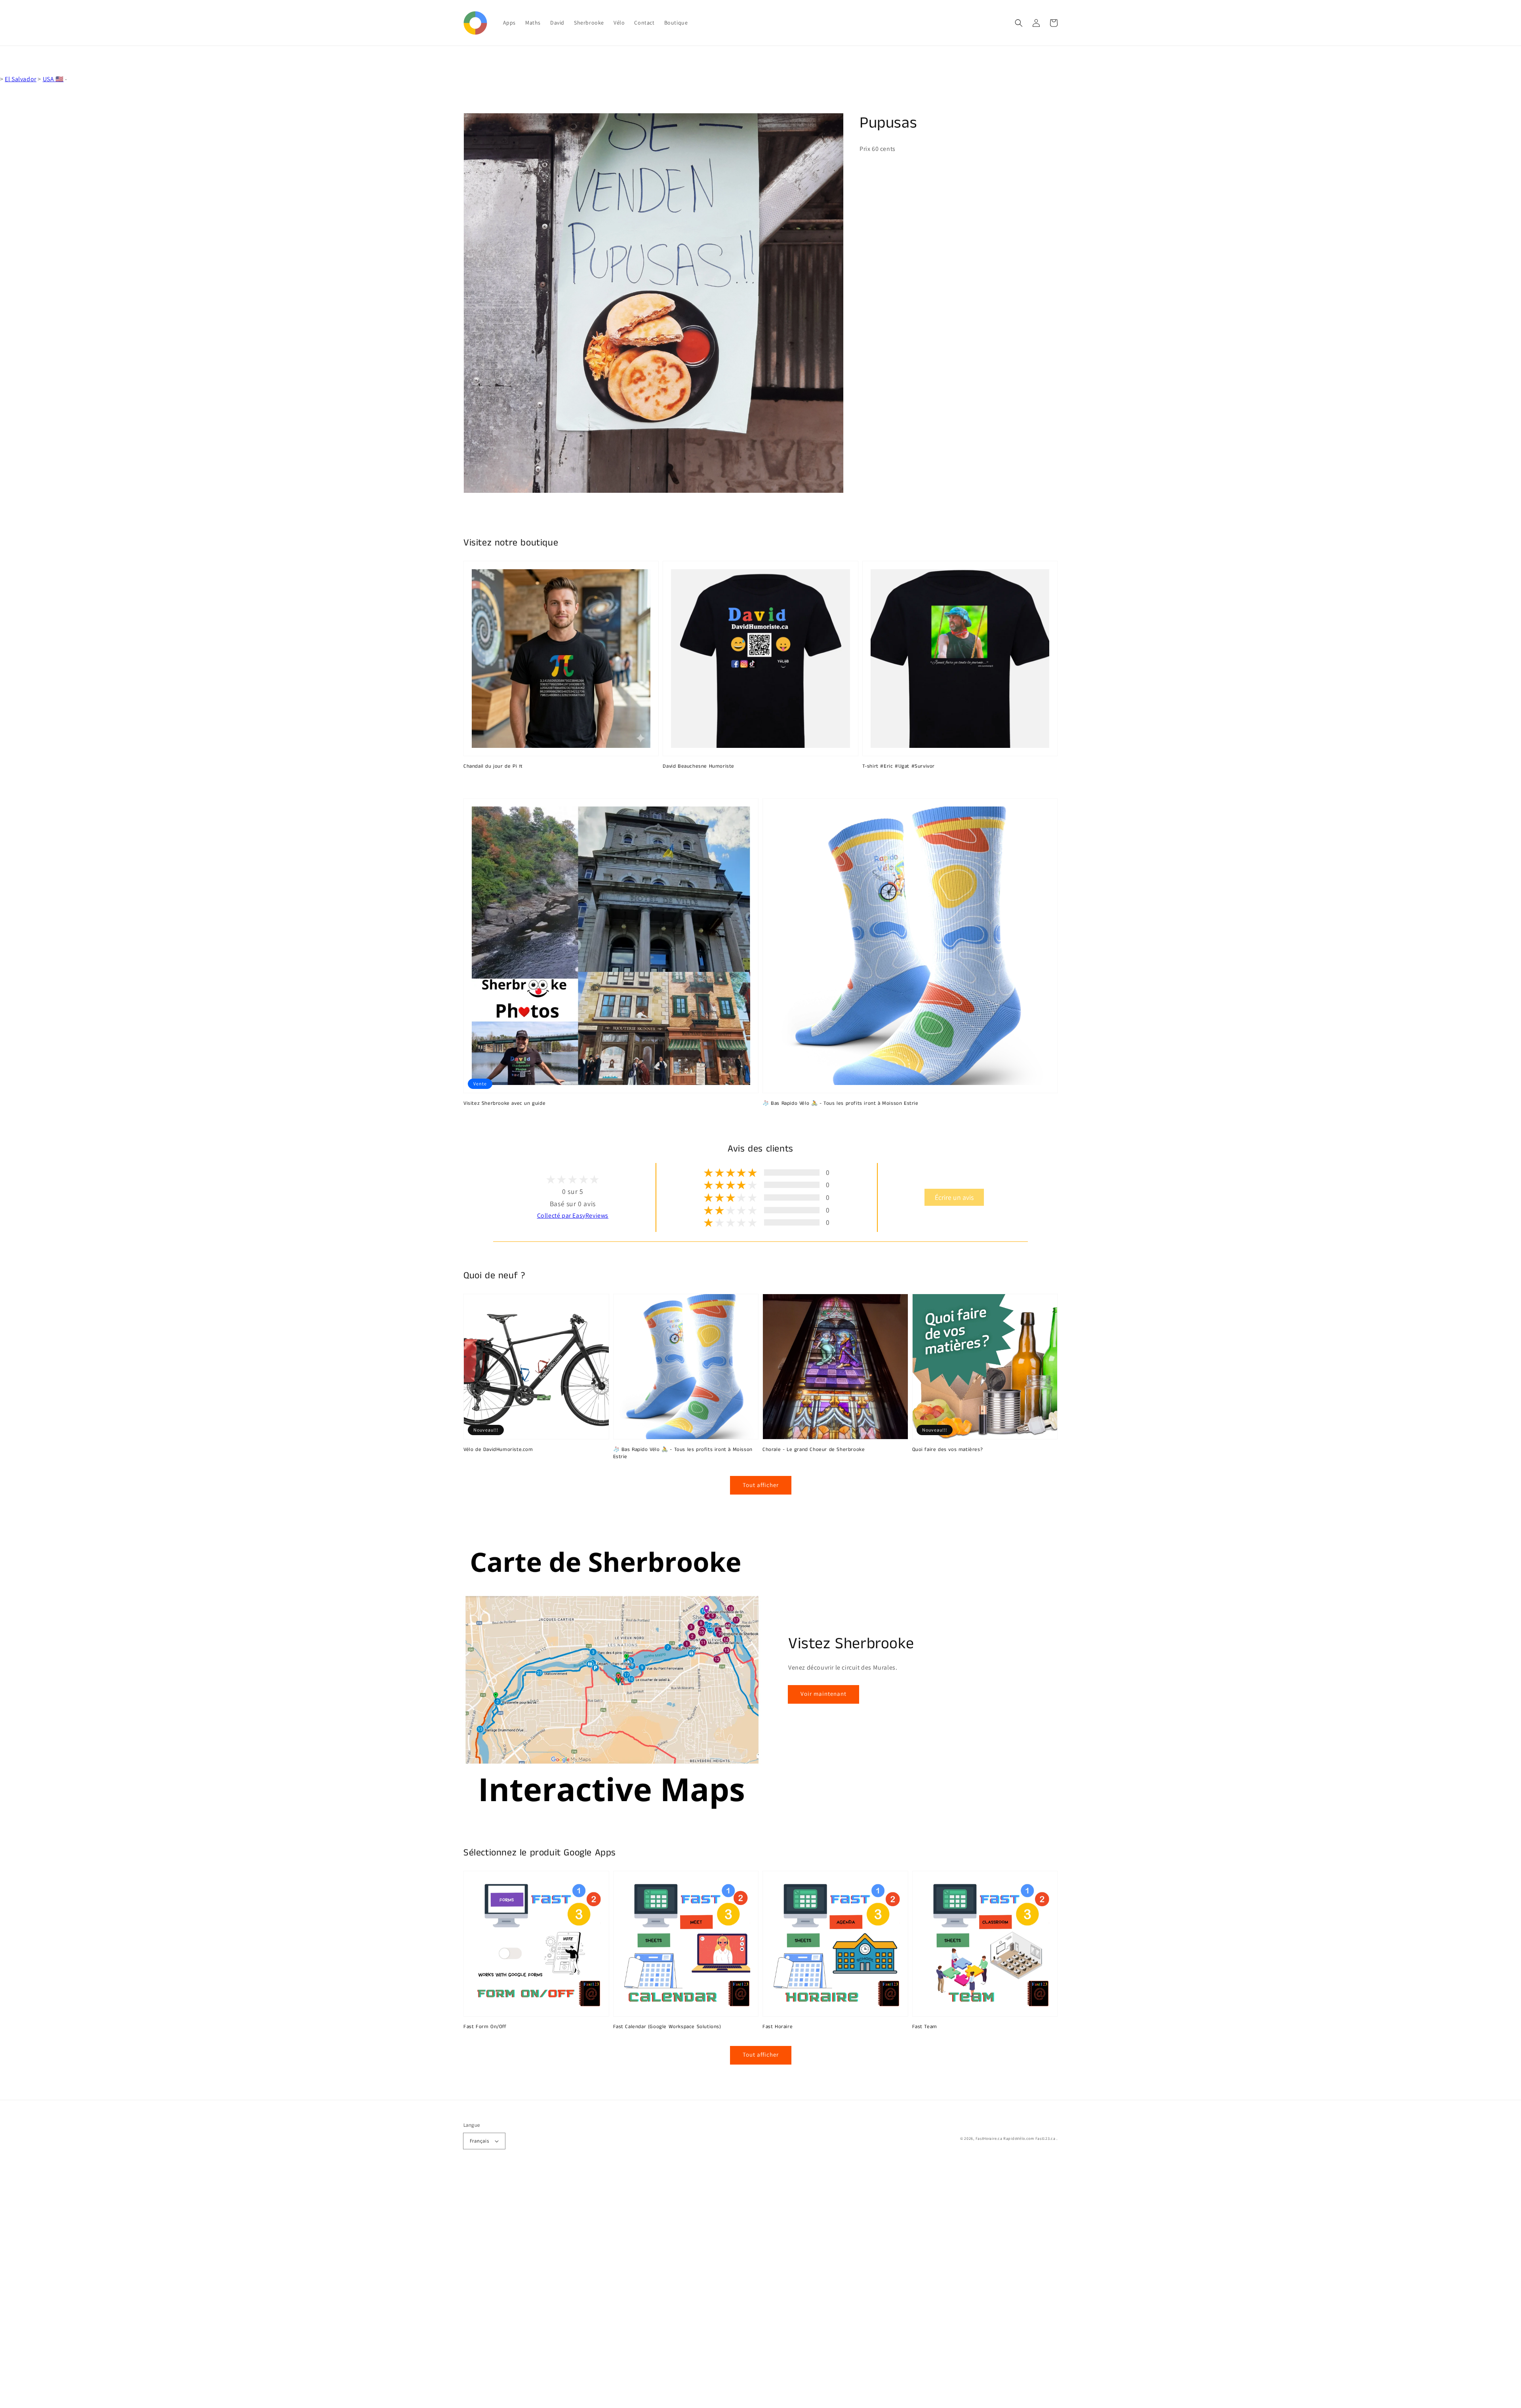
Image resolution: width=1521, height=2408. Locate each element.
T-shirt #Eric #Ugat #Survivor (899, 766)
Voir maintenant (823, 1694)
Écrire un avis (954, 1197)
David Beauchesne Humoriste (699, 766)
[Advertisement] (238, 2289)
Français (479, 2141)
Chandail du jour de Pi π (493, 766)
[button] (1019, 23)
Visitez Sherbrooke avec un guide (504, 1104)
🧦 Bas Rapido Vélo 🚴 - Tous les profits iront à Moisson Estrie (841, 1104)
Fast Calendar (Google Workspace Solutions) (667, 2027)
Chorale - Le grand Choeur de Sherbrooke (814, 1450)
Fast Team (925, 2027)
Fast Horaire (778, 2027)
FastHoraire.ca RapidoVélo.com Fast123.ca (1016, 2138)
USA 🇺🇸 (53, 79)
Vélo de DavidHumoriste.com (498, 1450)
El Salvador (21, 79)
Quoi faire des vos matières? (948, 1450)
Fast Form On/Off (485, 2027)
